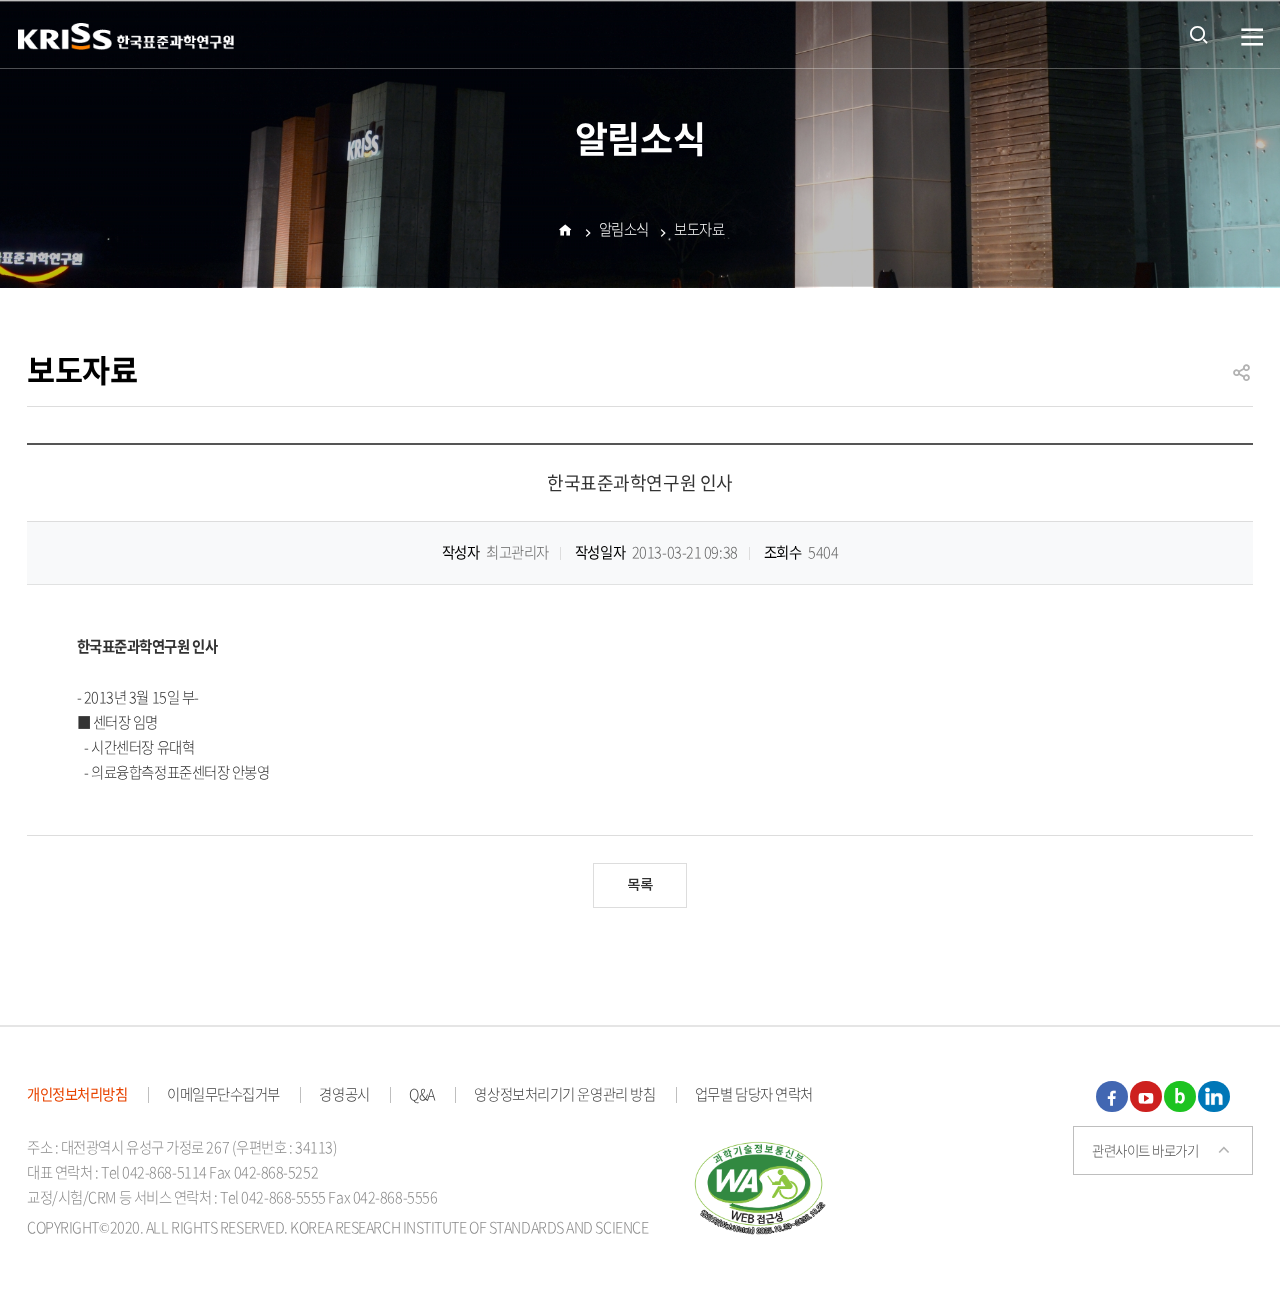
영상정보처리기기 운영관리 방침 (564, 1094)
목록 (640, 885)
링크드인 (1214, 1097)
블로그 (1180, 1097)
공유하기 (1242, 381)
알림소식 (624, 229)
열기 (1252, 37)
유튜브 (1146, 1097)
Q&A (422, 1094)
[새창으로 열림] (760, 1185)
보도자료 (699, 229)
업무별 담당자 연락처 (754, 1094)
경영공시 (344, 1094)
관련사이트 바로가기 (1145, 1150)
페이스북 (1112, 1097)
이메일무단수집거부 (223, 1094)
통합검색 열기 (1199, 34)
